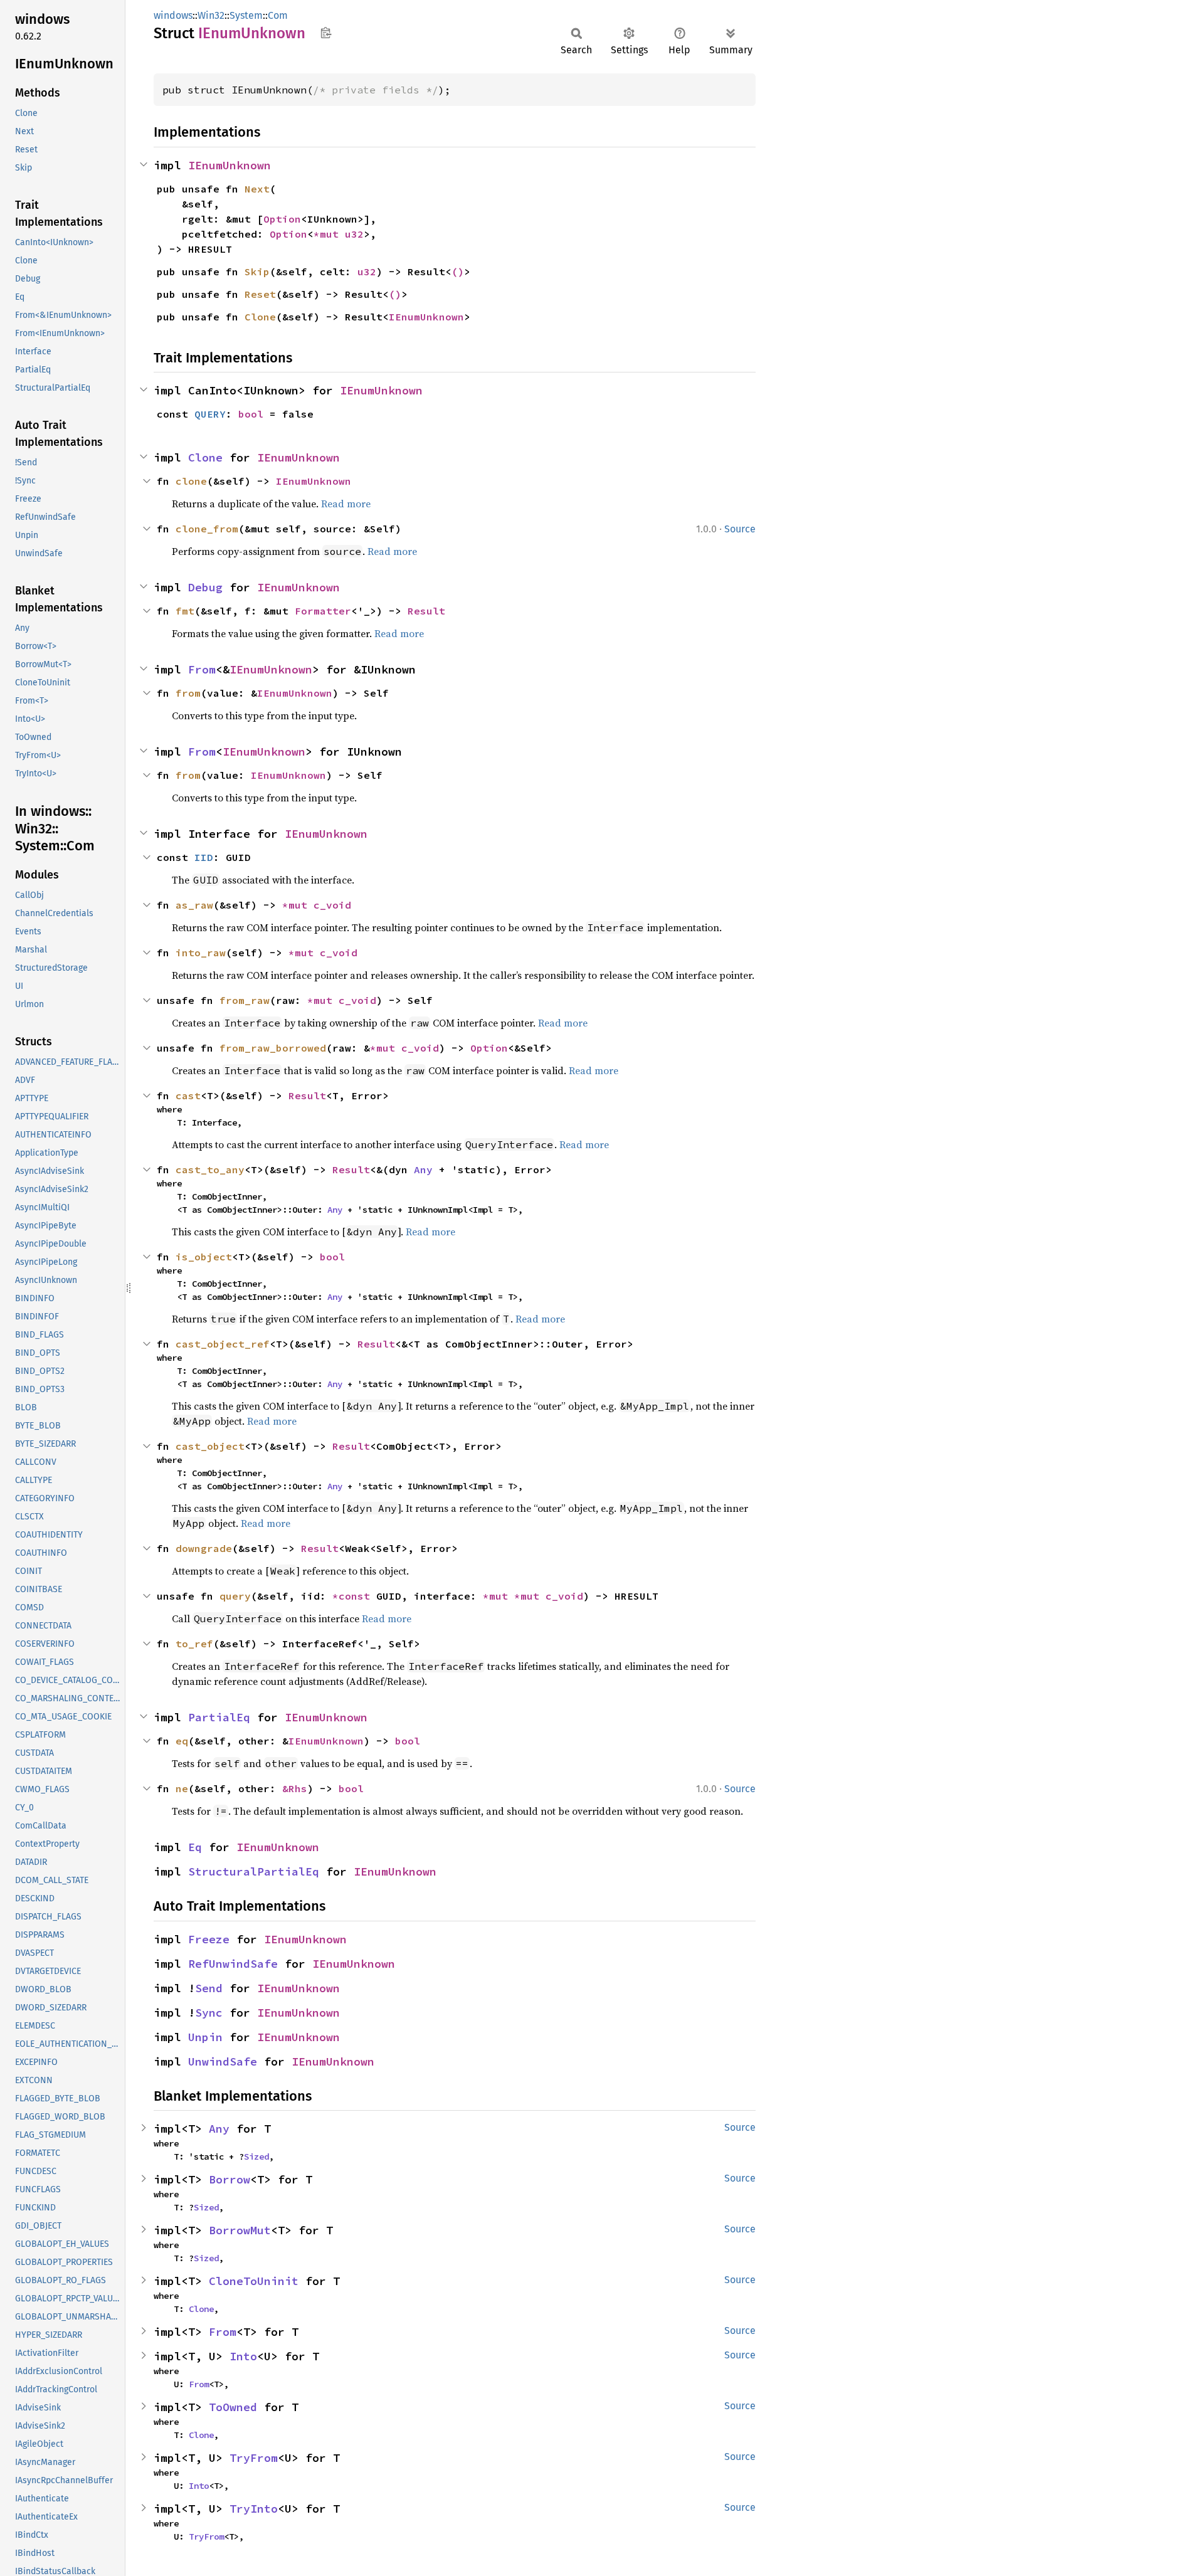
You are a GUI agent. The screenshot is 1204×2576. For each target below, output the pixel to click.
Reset (260, 294)
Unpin (205, 2037)
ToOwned (233, 2407)
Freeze (209, 1939)
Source (740, 529)
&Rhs (295, 1788)
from (188, 693)
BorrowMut (240, 2230)
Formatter (323, 611)
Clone (260, 317)
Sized (256, 2156)
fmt (185, 611)
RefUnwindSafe (233, 1964)
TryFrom (254, 2458)
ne (182, 1788)
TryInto (254, 2509)
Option (282, 219)
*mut (329, 234)
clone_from (207, 529)
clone (191, 481)
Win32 (211, 15)
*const (354, 1596)
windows (173, 15)
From (202, 669)
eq (182, 1741)
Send (209, 1988)
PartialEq (219, 1717)
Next (257, 189)
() (458, 272)
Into (243, 2356)
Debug (205, 587)
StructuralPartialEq (254, 1871)
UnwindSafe (223, 2061)
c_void (332, 905)
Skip (257, 272)
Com (278, 15)
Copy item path (326, 33)
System (246, 15)
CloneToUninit (254, 2281)
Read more (346, 504)
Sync (209, 2013)
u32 (354, 234)
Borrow (230, 2179)
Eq (195, 1847)
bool (251, 414)
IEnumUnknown (230, 165)
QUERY (210, 414)
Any (423, 1169)
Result (426, 611)
